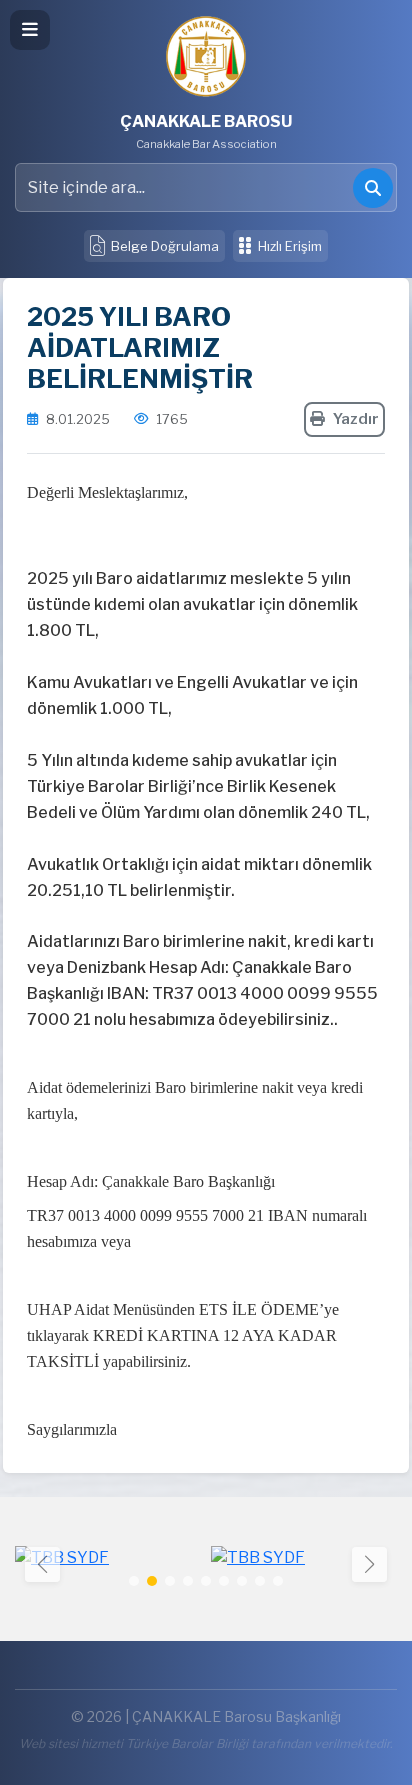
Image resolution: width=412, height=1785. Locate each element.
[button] (369, 1564)
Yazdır (356, 419)
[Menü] (30, 30)
